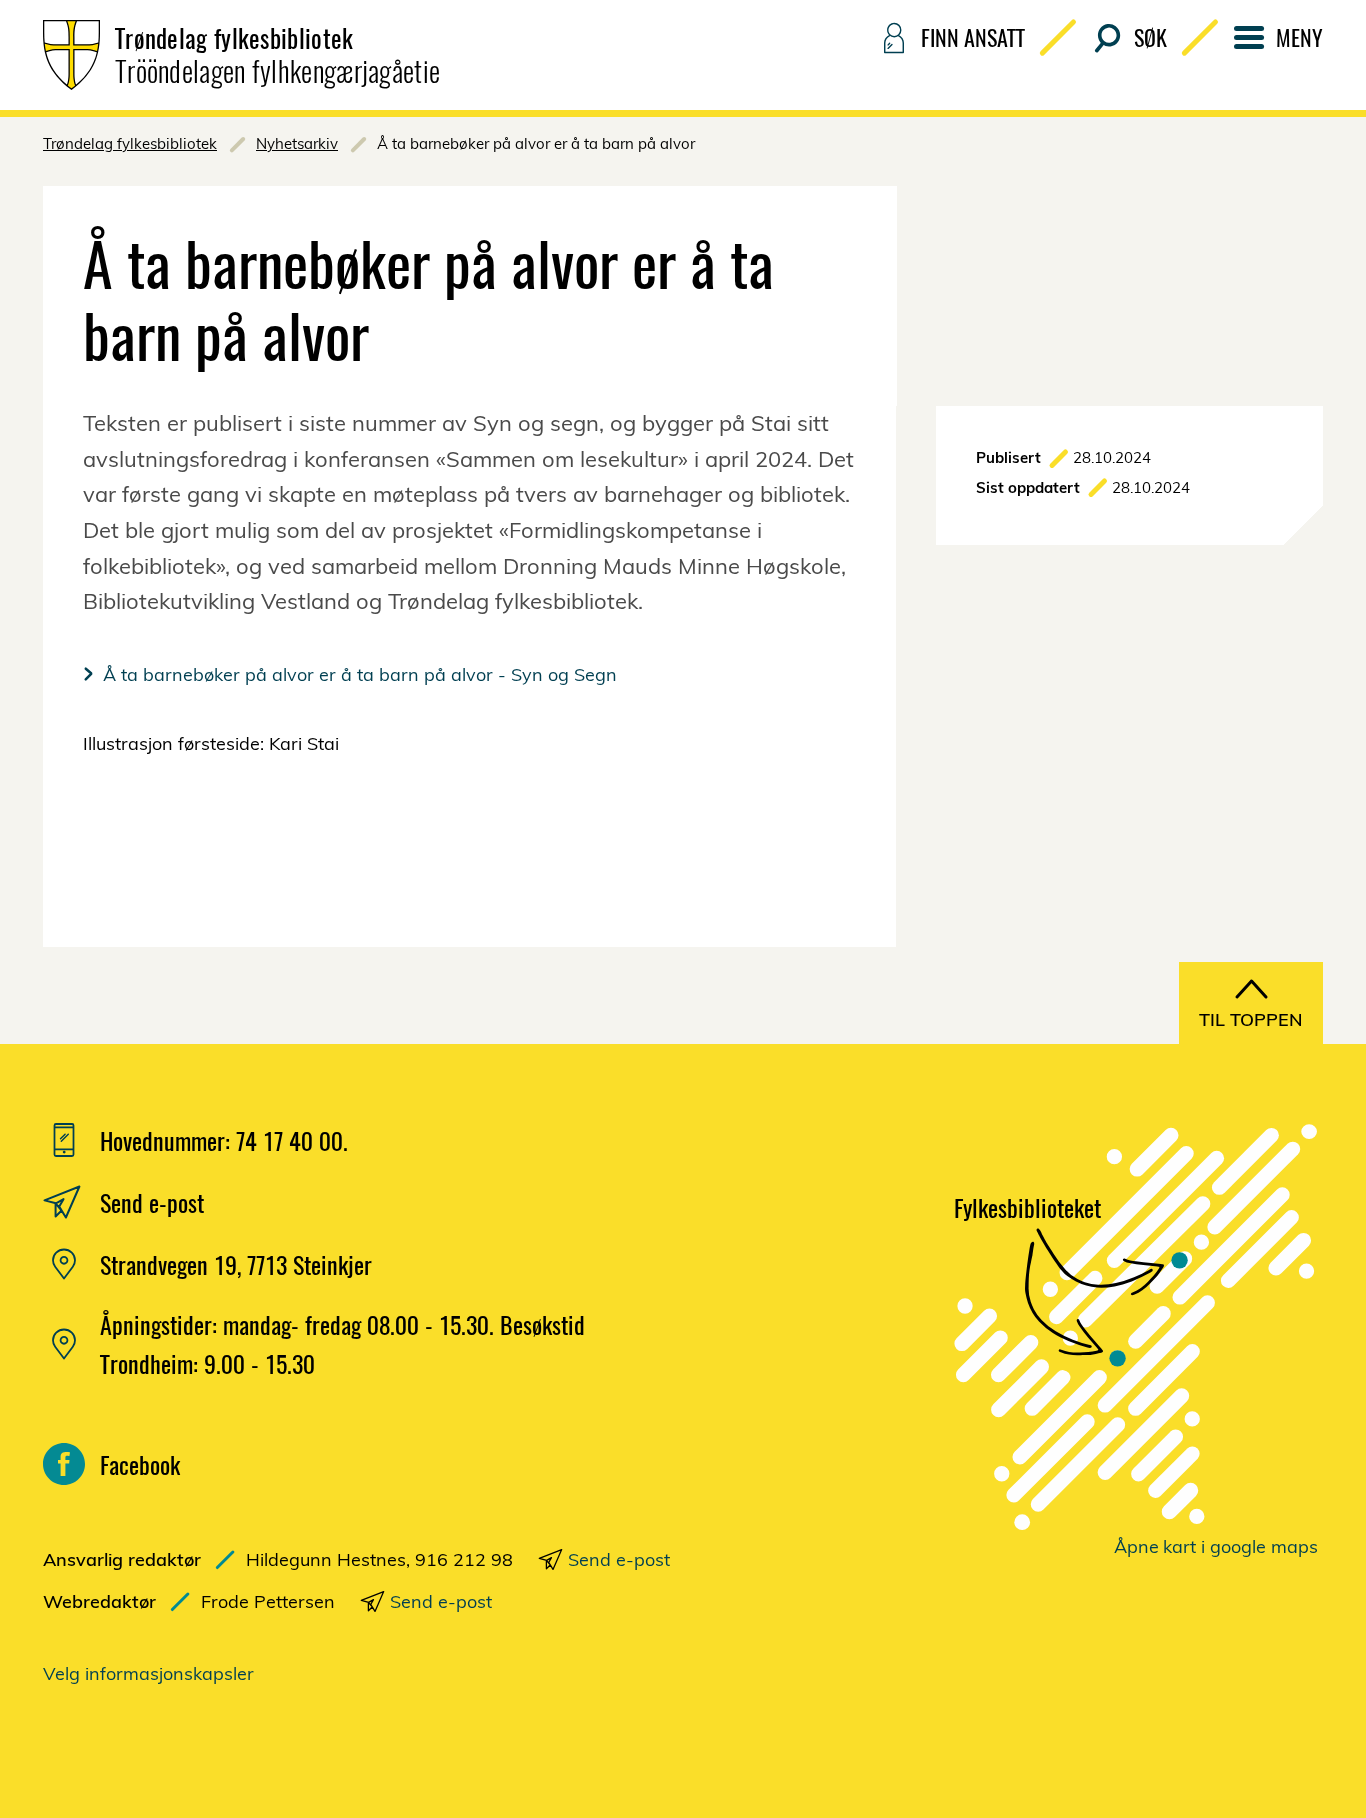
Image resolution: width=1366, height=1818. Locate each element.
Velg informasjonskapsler (148, 1673)
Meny (1299, 37)
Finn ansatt (973, 37)
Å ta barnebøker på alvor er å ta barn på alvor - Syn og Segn (360, 674)
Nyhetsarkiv (297, 143)
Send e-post (619, 1559)
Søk (1150, 37)
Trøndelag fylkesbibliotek (130, 143)
